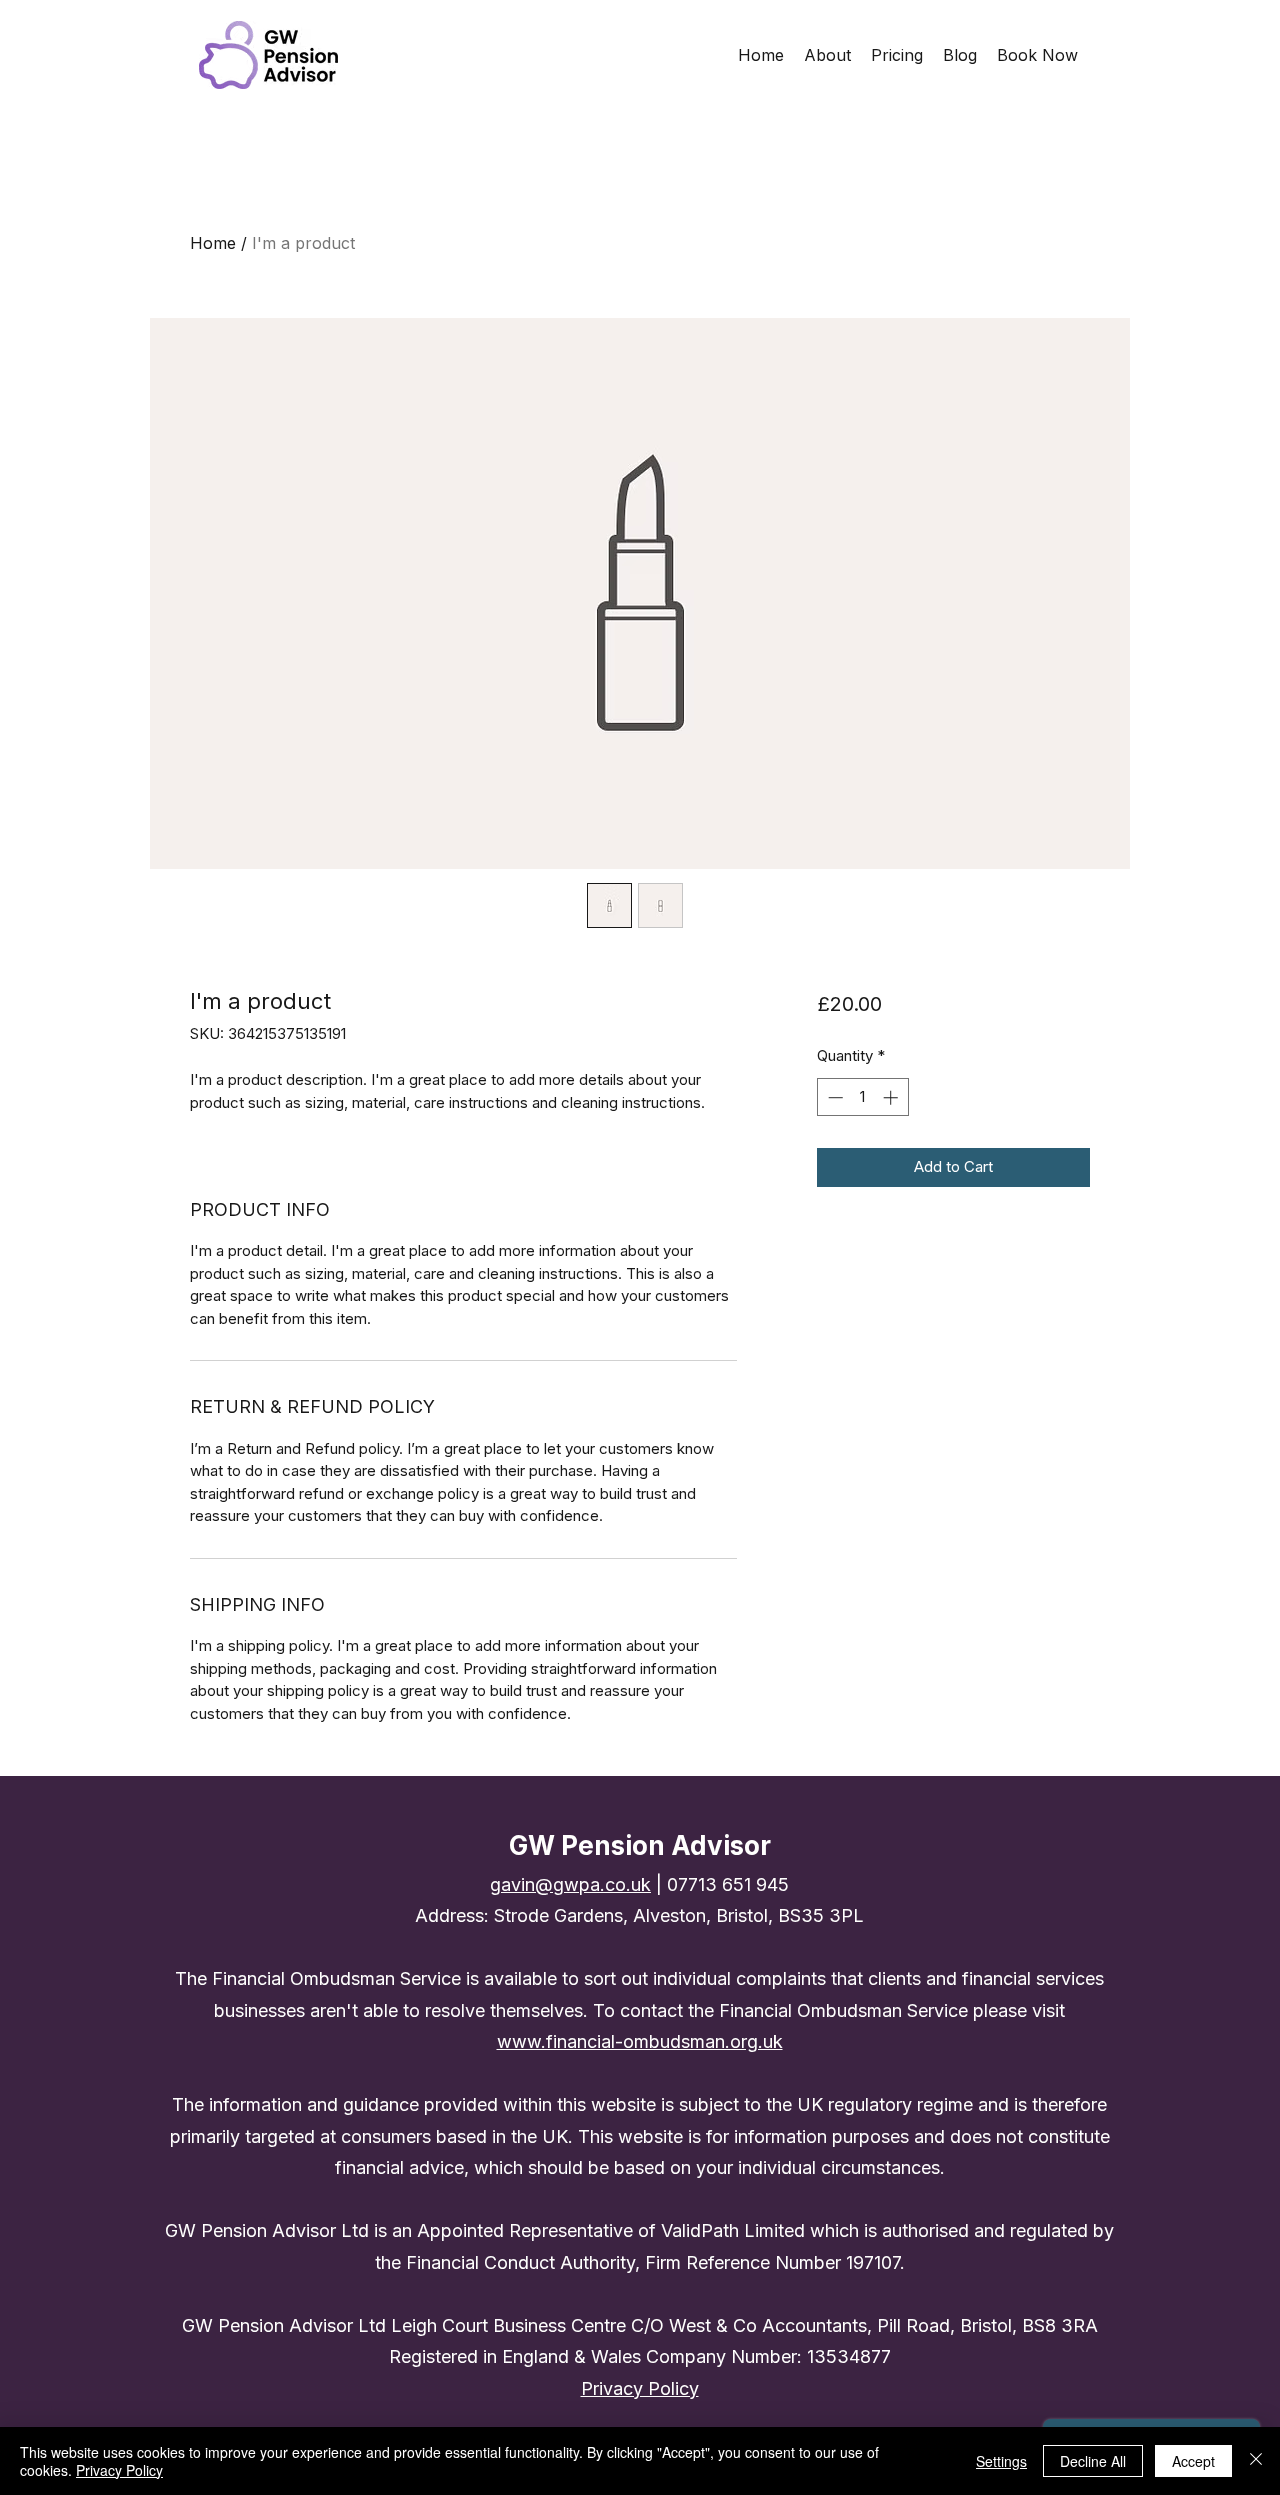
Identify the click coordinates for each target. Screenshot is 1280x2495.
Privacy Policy (119, 2470)
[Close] (1256, 2461)
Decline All (1093, 2461)
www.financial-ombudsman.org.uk (640, 2041)
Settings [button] (1001, 2461)
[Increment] (892, 1097)
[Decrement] (833, 1097)
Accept (1193, 2461)
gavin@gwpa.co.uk (570, 1884)
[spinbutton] (862, 1097)
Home (213, 243)
